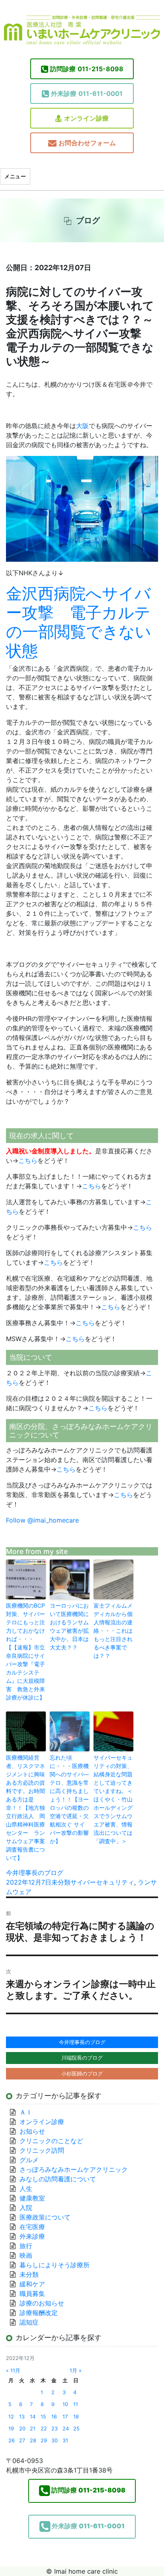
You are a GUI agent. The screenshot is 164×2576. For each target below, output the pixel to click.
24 (66, 2429)
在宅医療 (32, 2227)
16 (54, 2417)
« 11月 (13, 2371)
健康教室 (32, 2198)
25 (76, 2429)
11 (76, 2404)
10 (65, 2404)
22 (44, 2429)
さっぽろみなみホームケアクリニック (74, 2169)
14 (33, 2417)
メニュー (15, 176)
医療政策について (45, 2217)
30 (55, 2441)
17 (65, 2417)
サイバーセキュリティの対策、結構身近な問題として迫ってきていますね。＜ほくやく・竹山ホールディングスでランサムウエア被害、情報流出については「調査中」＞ (113, 1799)
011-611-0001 (87, 93)
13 (22, 2417)
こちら (28, 1160)
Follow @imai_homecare (42, 1520)
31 (65, 2441)
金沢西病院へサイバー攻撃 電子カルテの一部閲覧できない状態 (79, 622)
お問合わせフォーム (87, 143)
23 (55, 2429)
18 (76, 2417)
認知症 (29, 2322)
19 (11, 2429)
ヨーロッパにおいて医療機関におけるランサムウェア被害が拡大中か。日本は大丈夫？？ (69, 1626)
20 (22, 2429)
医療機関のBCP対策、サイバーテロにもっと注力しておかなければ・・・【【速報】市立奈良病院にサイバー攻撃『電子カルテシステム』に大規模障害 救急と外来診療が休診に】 (25, 1651)
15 (43, 2417)
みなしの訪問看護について (58, 2179)
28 (33, 2441)
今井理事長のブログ (35, 1873)
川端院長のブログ (82, 2058)
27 (22, 2441)
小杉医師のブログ (82, 2074)
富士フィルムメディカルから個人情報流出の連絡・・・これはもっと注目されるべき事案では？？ (113, 1631)
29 (44, 2441)
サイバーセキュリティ (102, 1882)
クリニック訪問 (42, 2150)
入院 (26, 2208)
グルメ (29, 2160)
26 (12, 2441)
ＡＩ (26, 2112)
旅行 (26, 2246)
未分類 (61, 1882)
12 (11, 2417)
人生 (26, 2189)
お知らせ (32, 2131)
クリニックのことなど (51, 2141)
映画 (26, 2255)
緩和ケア (35, 2284)
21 (33, 2429)
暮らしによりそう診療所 (55, 2265)
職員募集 (32, 2294)
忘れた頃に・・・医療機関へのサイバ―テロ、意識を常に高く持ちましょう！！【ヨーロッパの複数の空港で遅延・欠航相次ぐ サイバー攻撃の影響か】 (69, 1799)
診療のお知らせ (42, 2303)
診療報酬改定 (39, 2313)
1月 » (76, 2371)
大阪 (82, 426)
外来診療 (32, 2236)
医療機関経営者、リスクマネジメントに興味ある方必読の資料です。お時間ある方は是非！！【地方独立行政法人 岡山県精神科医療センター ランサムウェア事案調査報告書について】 (25, 1808)
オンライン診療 (86, 118)
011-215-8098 (87, 69)
